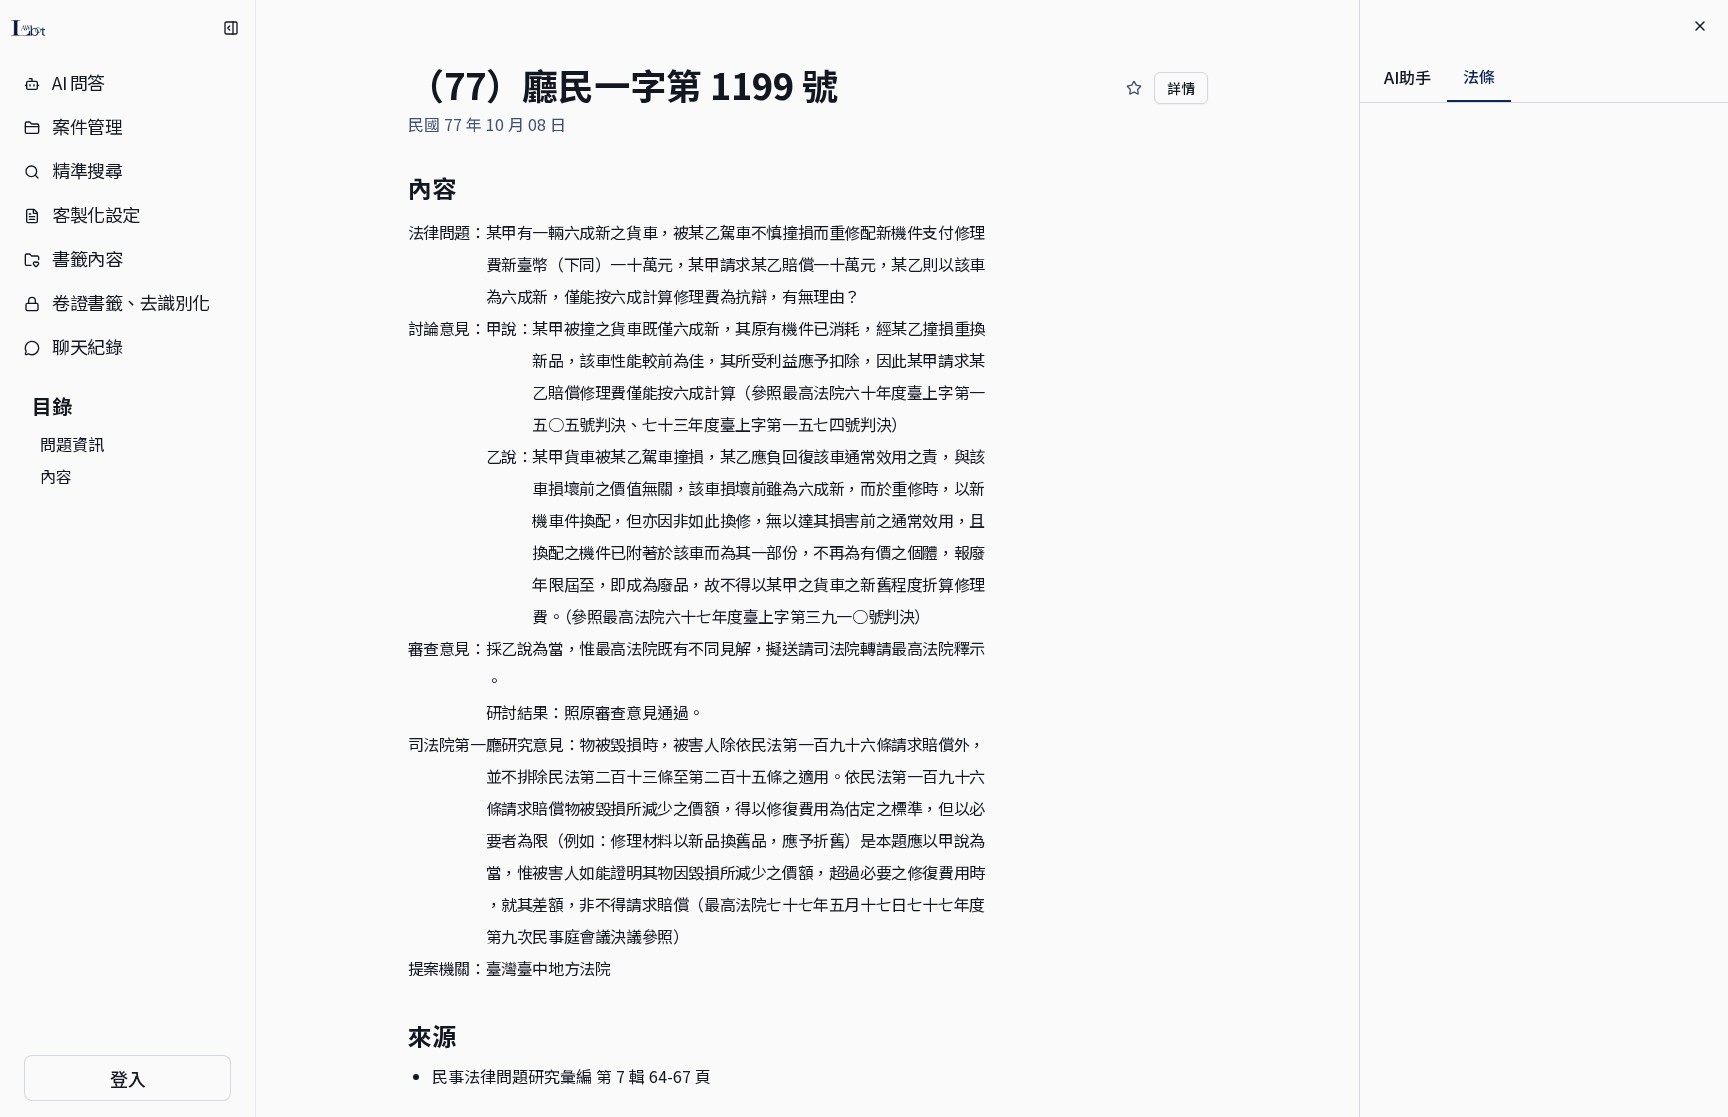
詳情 (1181, 88)
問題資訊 (72, 444)
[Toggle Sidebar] (255, 558)
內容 (56, 476)
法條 (1479, 76)
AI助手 (1407, 77)
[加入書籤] (1134, 88)
